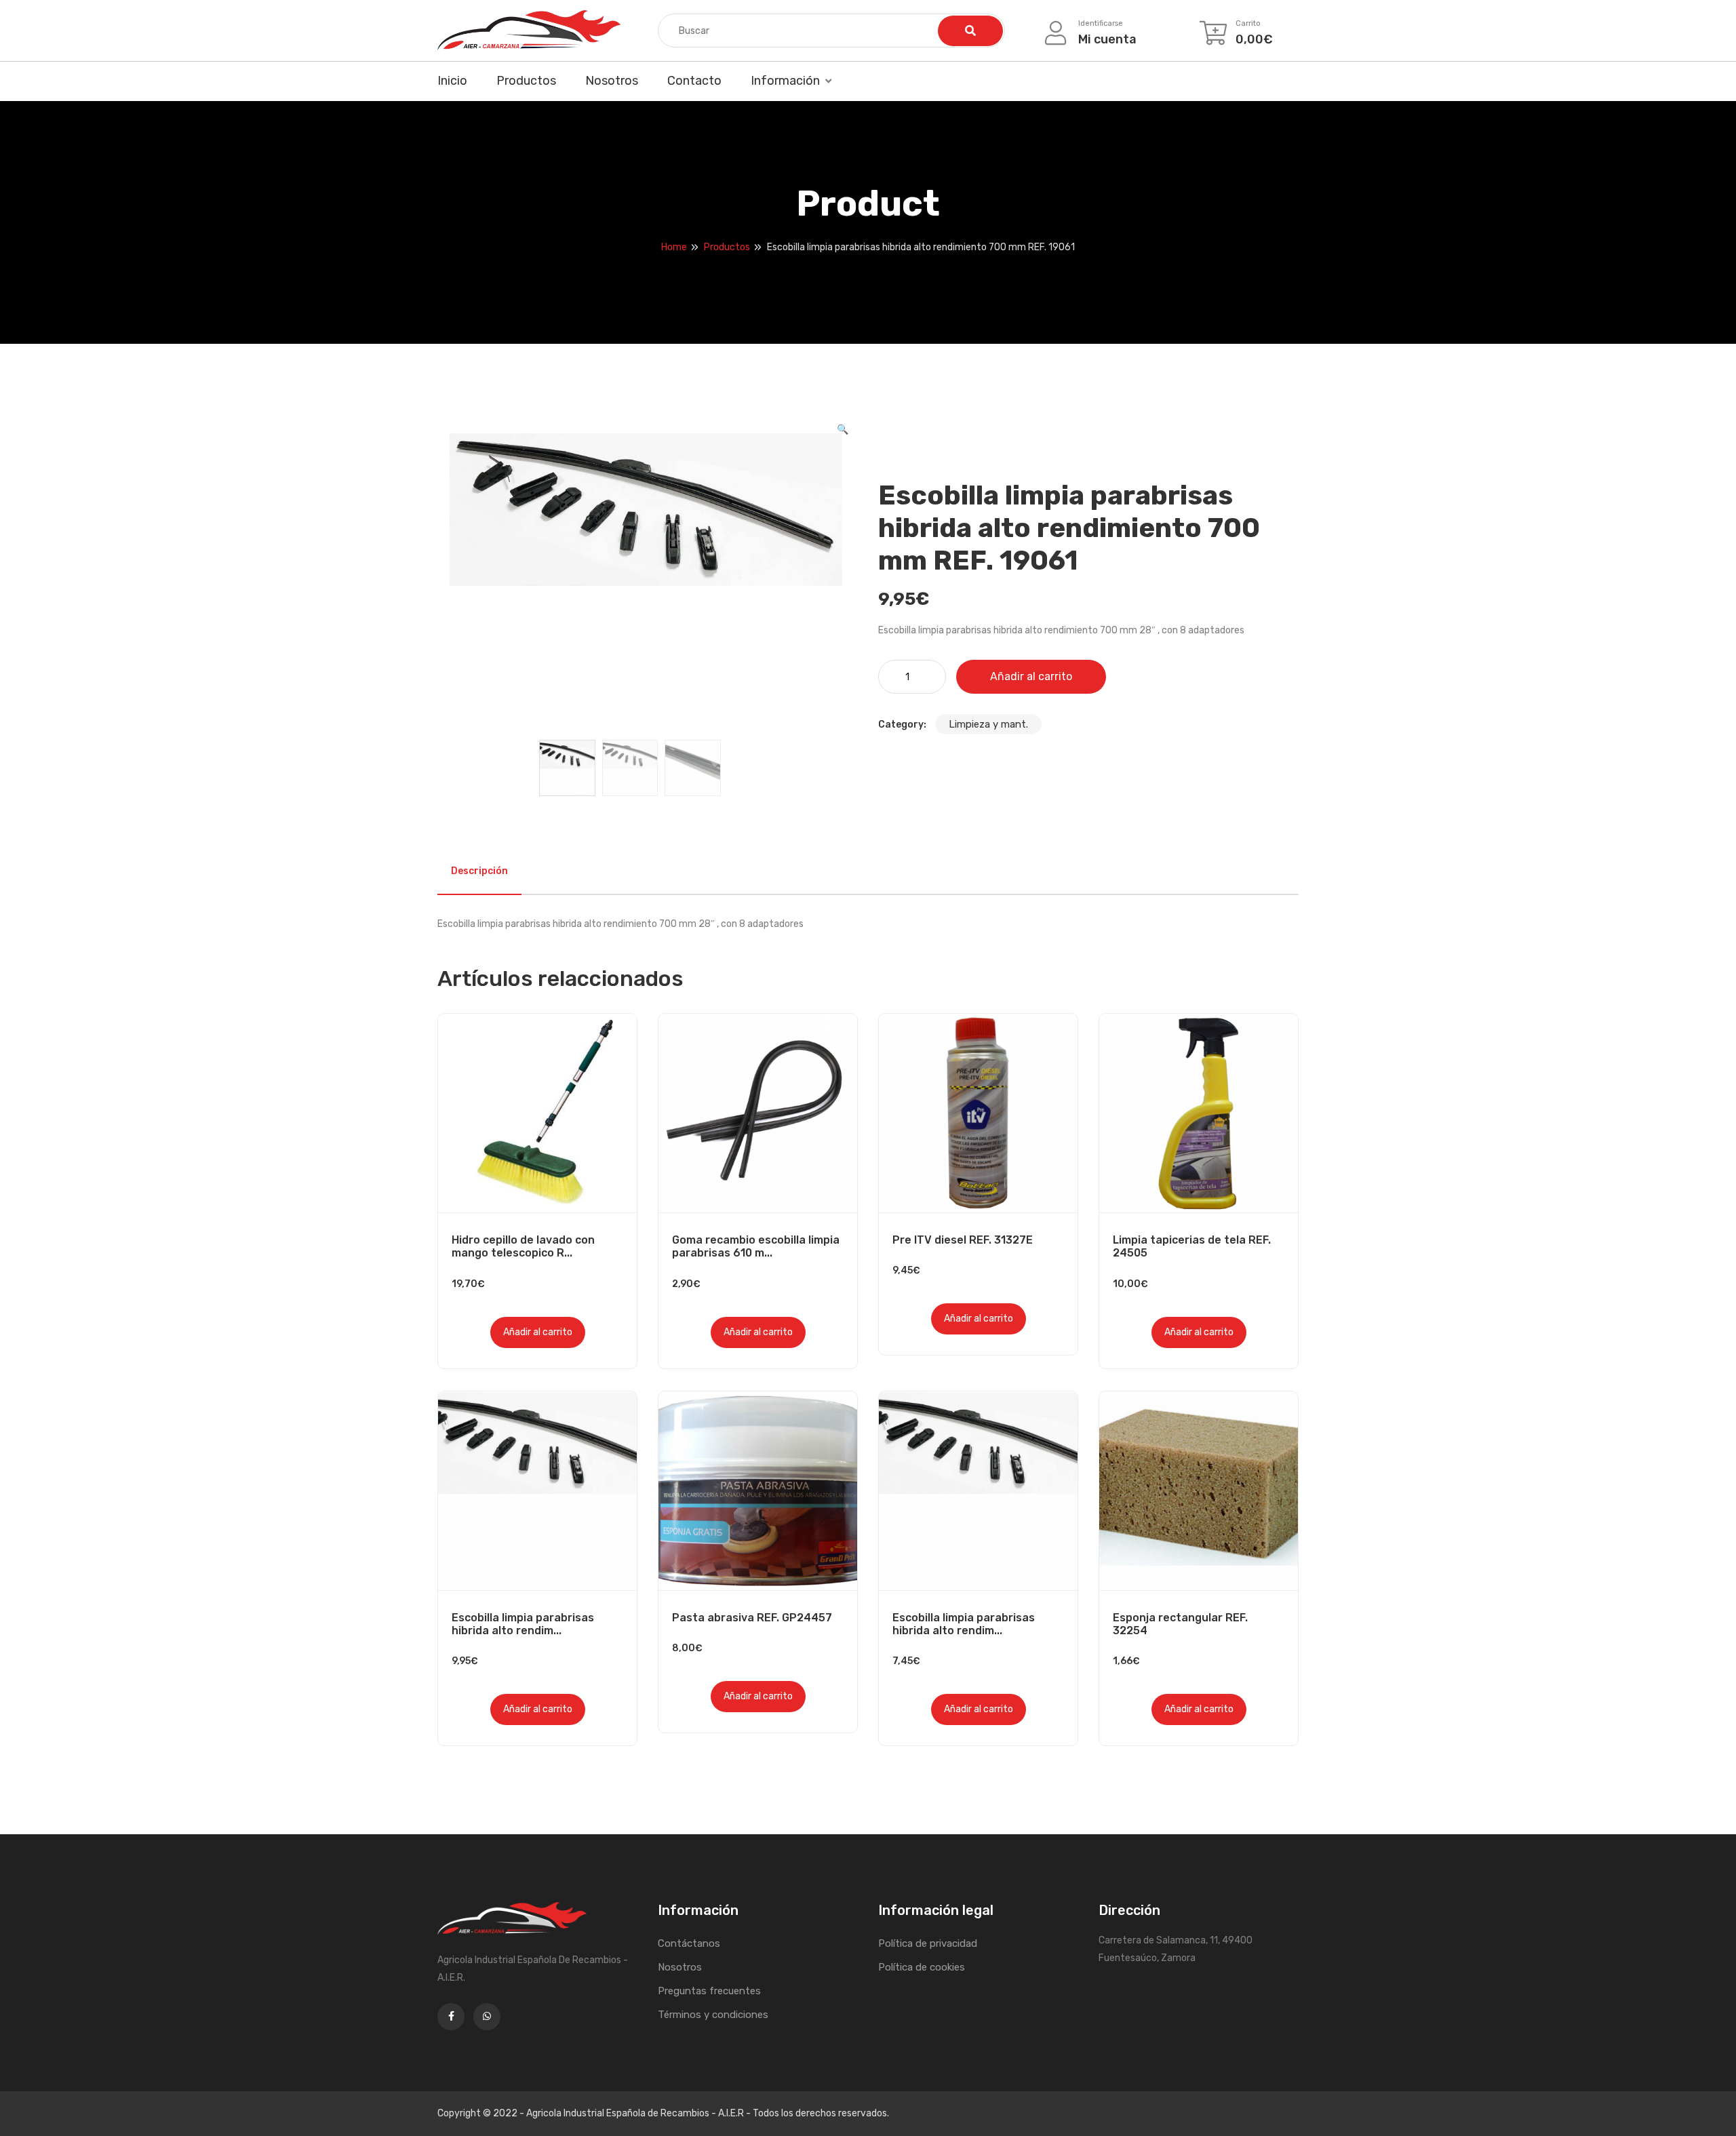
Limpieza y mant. (988, 724)
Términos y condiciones (713, 2015)
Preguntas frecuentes (709, 1991)
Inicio (452, 81)
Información (785, 81)
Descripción (479, 871)
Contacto (694, 81)
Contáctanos (689, 1943)
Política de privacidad (928, 1943)
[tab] (479, 871)
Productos (526, 81)
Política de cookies (922, 1967)
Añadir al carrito (1031, 676)
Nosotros (612, 81)
